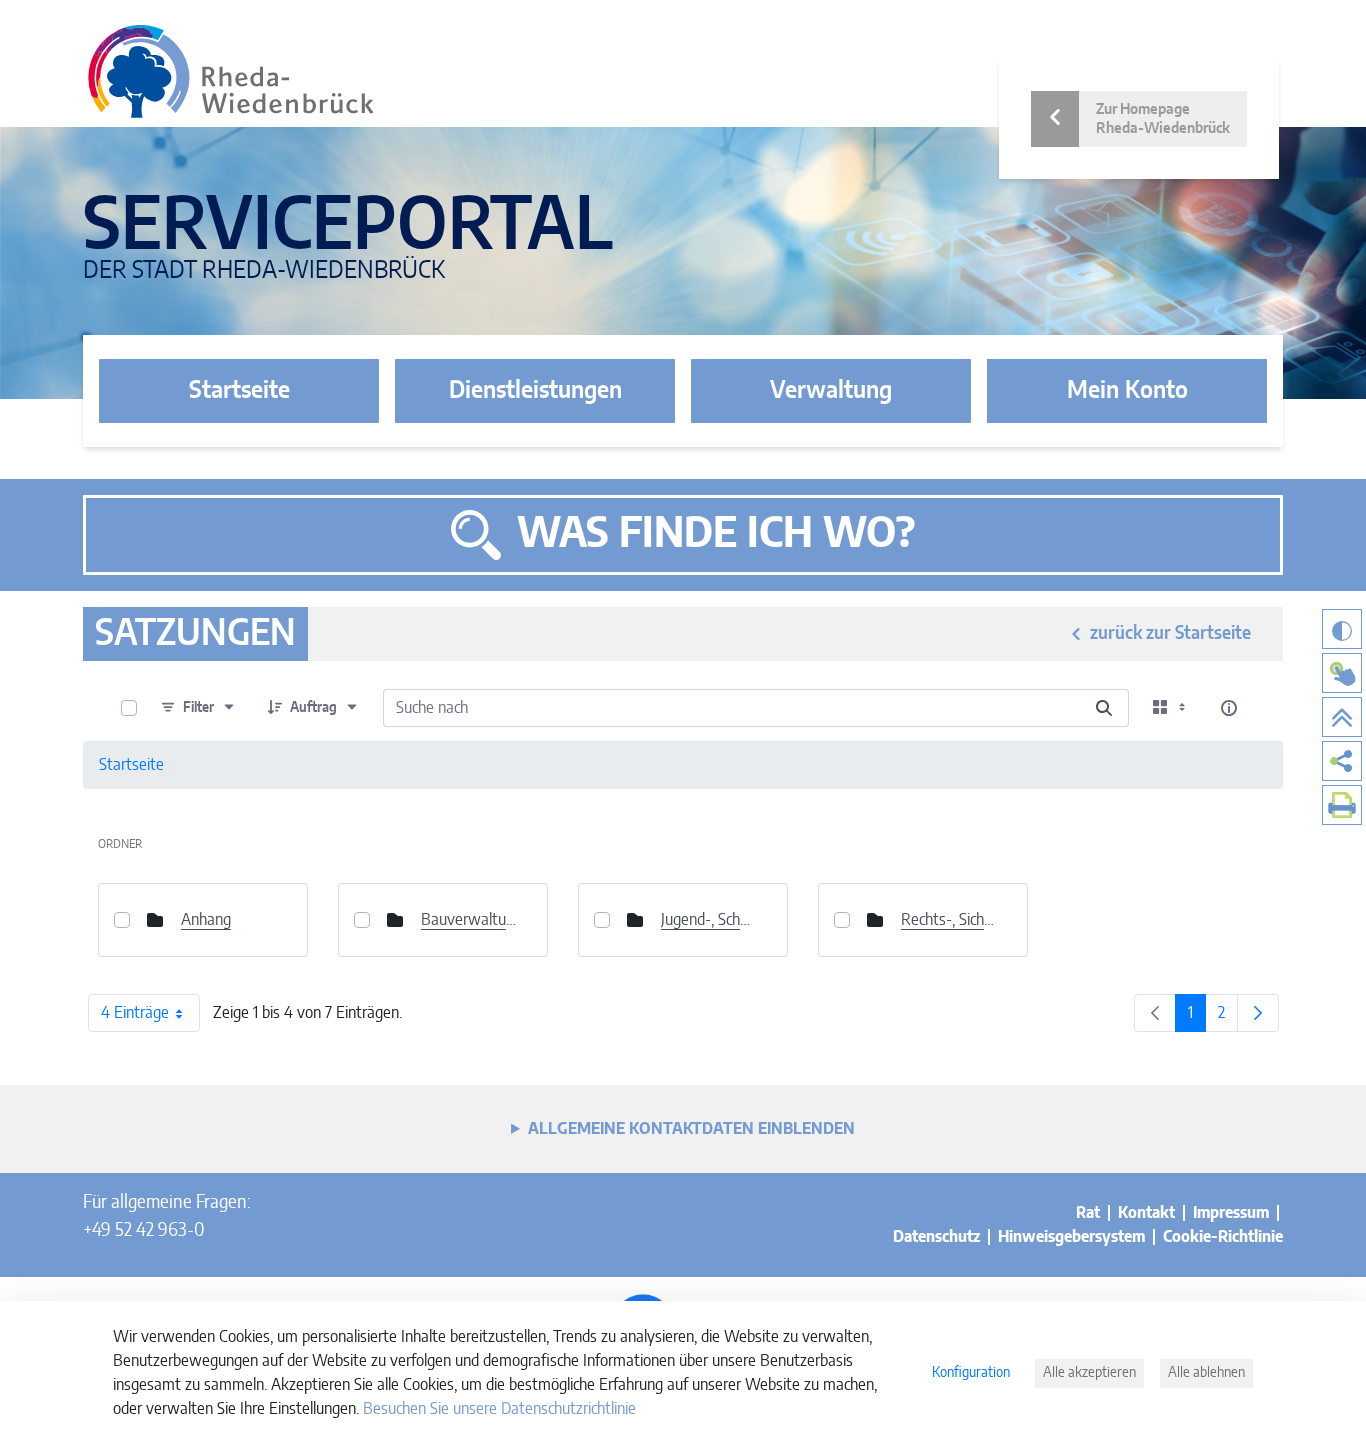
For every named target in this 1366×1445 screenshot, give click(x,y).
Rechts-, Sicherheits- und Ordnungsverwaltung (949, 920)
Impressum (1231, 1213)
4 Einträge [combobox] (135, 1013)
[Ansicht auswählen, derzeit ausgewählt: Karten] (1171, 708)
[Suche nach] (1104, 708)
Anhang (206, 920)
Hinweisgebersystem (1071, 1237)
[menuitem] (1342, 761)
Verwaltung (831, 391)
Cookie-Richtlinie (1223, 1237)
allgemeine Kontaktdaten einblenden (691, 1129)
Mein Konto (1127, 391)
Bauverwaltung (469, 920)
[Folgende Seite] (1258, 1013)
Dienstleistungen (535, 391)
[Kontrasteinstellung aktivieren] (1342, 629)
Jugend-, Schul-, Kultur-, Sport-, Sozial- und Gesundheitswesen (709, 920)
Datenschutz (936, 1237)
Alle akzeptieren (1089, 1373)
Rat (1088, 1213)
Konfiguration (971, 1373)
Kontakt (1146, 1213)
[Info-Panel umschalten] (1229, 708)
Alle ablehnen (1206, 1373)
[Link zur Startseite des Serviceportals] (231, 71)
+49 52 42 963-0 (143, 1231)
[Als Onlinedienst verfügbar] (1342, 673)
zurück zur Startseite (1170, 634)
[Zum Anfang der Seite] (1342, 717)
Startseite (239, 391)
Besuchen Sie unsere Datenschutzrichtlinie (499, 1409)
